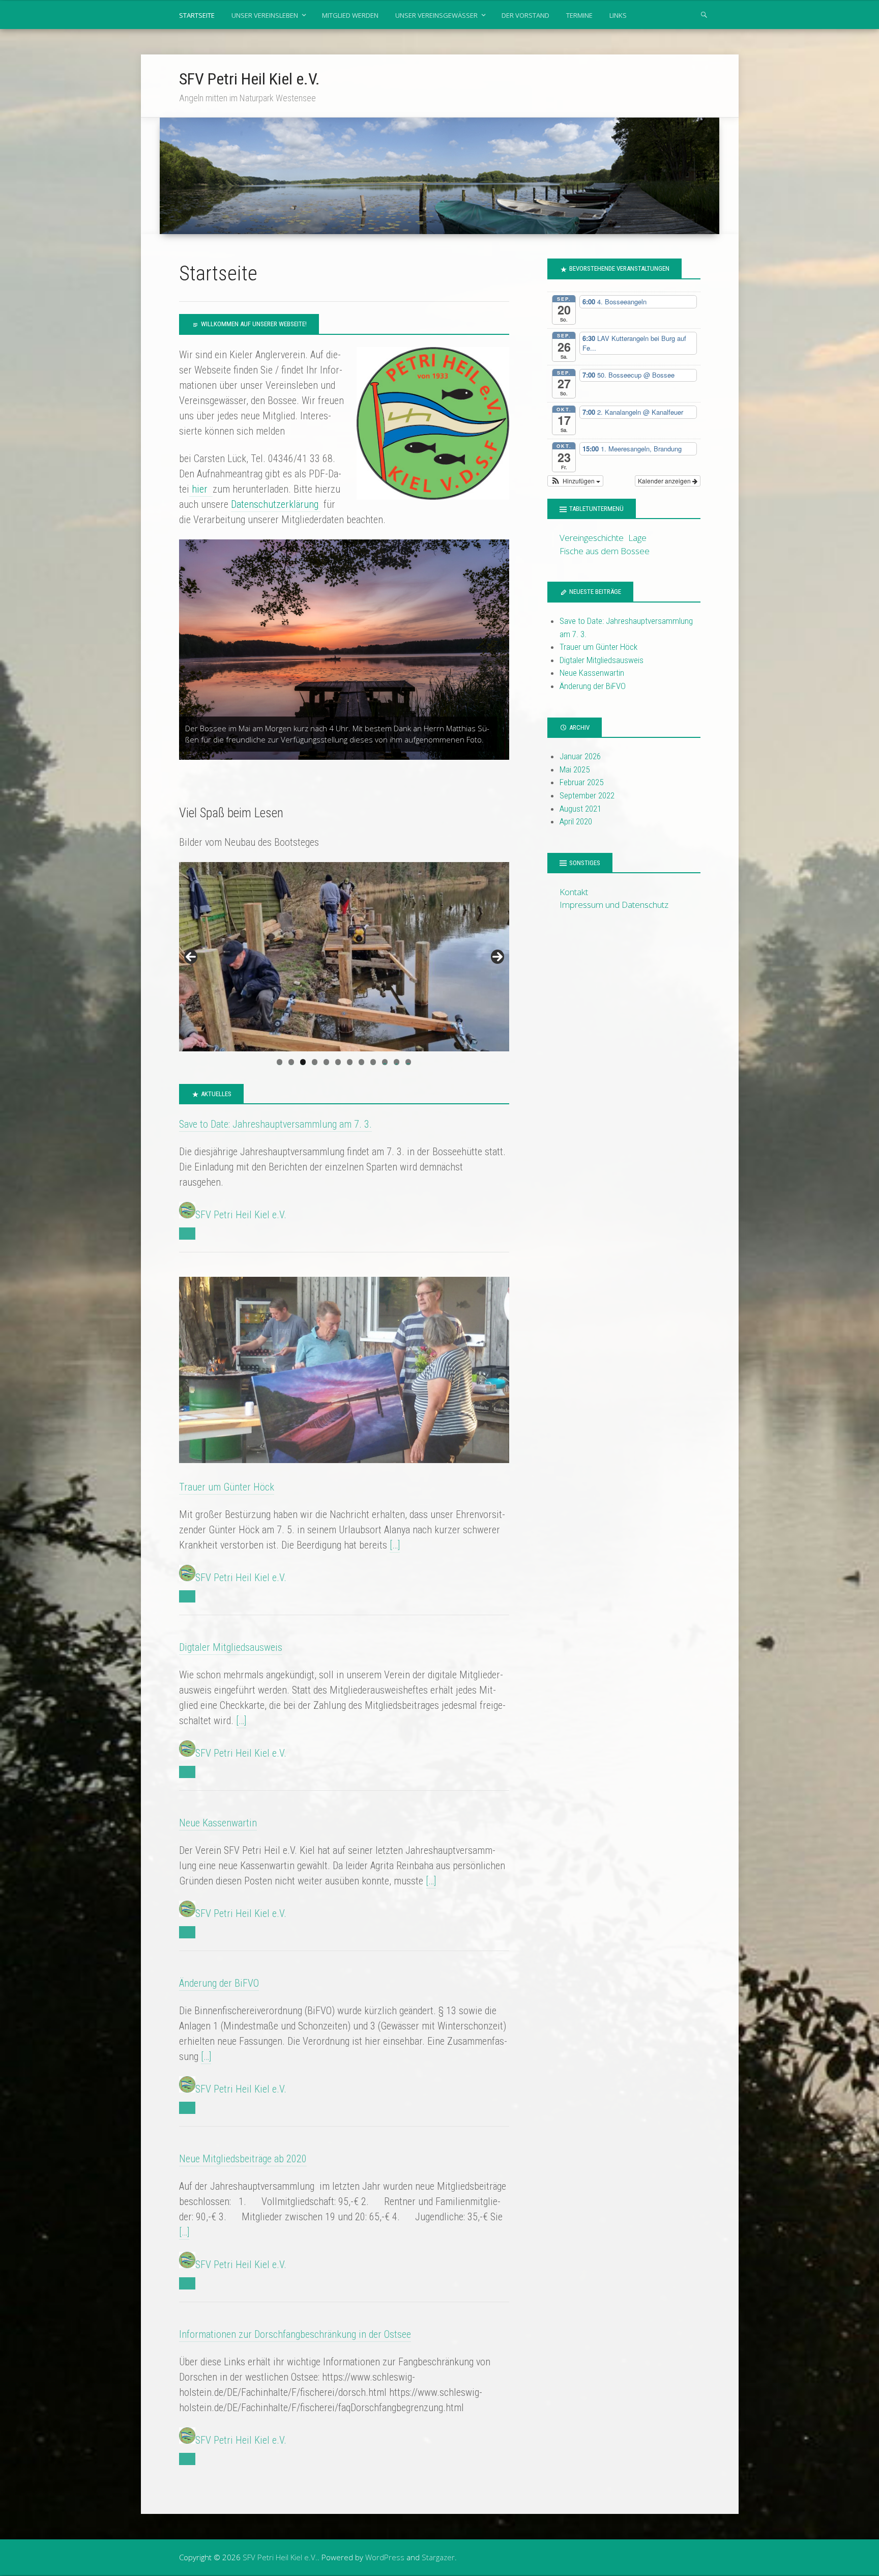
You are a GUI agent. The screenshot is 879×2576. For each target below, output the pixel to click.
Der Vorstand (525, 15)
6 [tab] (338, 1062)
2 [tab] (291, 1062)
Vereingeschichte (592, 538)
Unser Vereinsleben (265, 15)
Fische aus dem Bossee (605, 551)
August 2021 (580, 809)
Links (618, 15)
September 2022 (587, 795)
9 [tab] (373, 1062)
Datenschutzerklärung (276, 504)
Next (497, 957)
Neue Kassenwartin (218, 1823)
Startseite (197, 15)
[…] (395, 1545)
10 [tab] (385, 1062)
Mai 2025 (575, 769)
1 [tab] (280, 1062)
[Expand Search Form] (704, 14)
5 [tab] (326, 1062)
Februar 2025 (581, 782)
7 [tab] (350, 1062)
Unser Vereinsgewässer (436, 15)
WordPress (385, 2557)
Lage (637, 538)
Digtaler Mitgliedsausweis (231, 1647)
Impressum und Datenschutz (614, 905)
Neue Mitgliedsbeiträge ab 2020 (243, 2159)
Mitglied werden (350, 15)
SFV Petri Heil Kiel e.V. (250, 79)
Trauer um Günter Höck (227, 1487)
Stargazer (438, 2557)
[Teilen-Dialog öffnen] (187, 1234)
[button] (575, 481)
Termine (579, 15)
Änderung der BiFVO (219, 1983)
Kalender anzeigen (665, 481)
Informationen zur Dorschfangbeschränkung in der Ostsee (295, 2334)
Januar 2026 (580, 756)
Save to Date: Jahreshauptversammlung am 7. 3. (275, 1124)
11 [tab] (397, 1062)
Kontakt (574, 892)
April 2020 (576, 821)
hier (201, 489)
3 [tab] (303, 1062)
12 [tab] (408, 1062)
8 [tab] (361, 1062)
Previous (191, 957)
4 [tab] (315, 1062)
